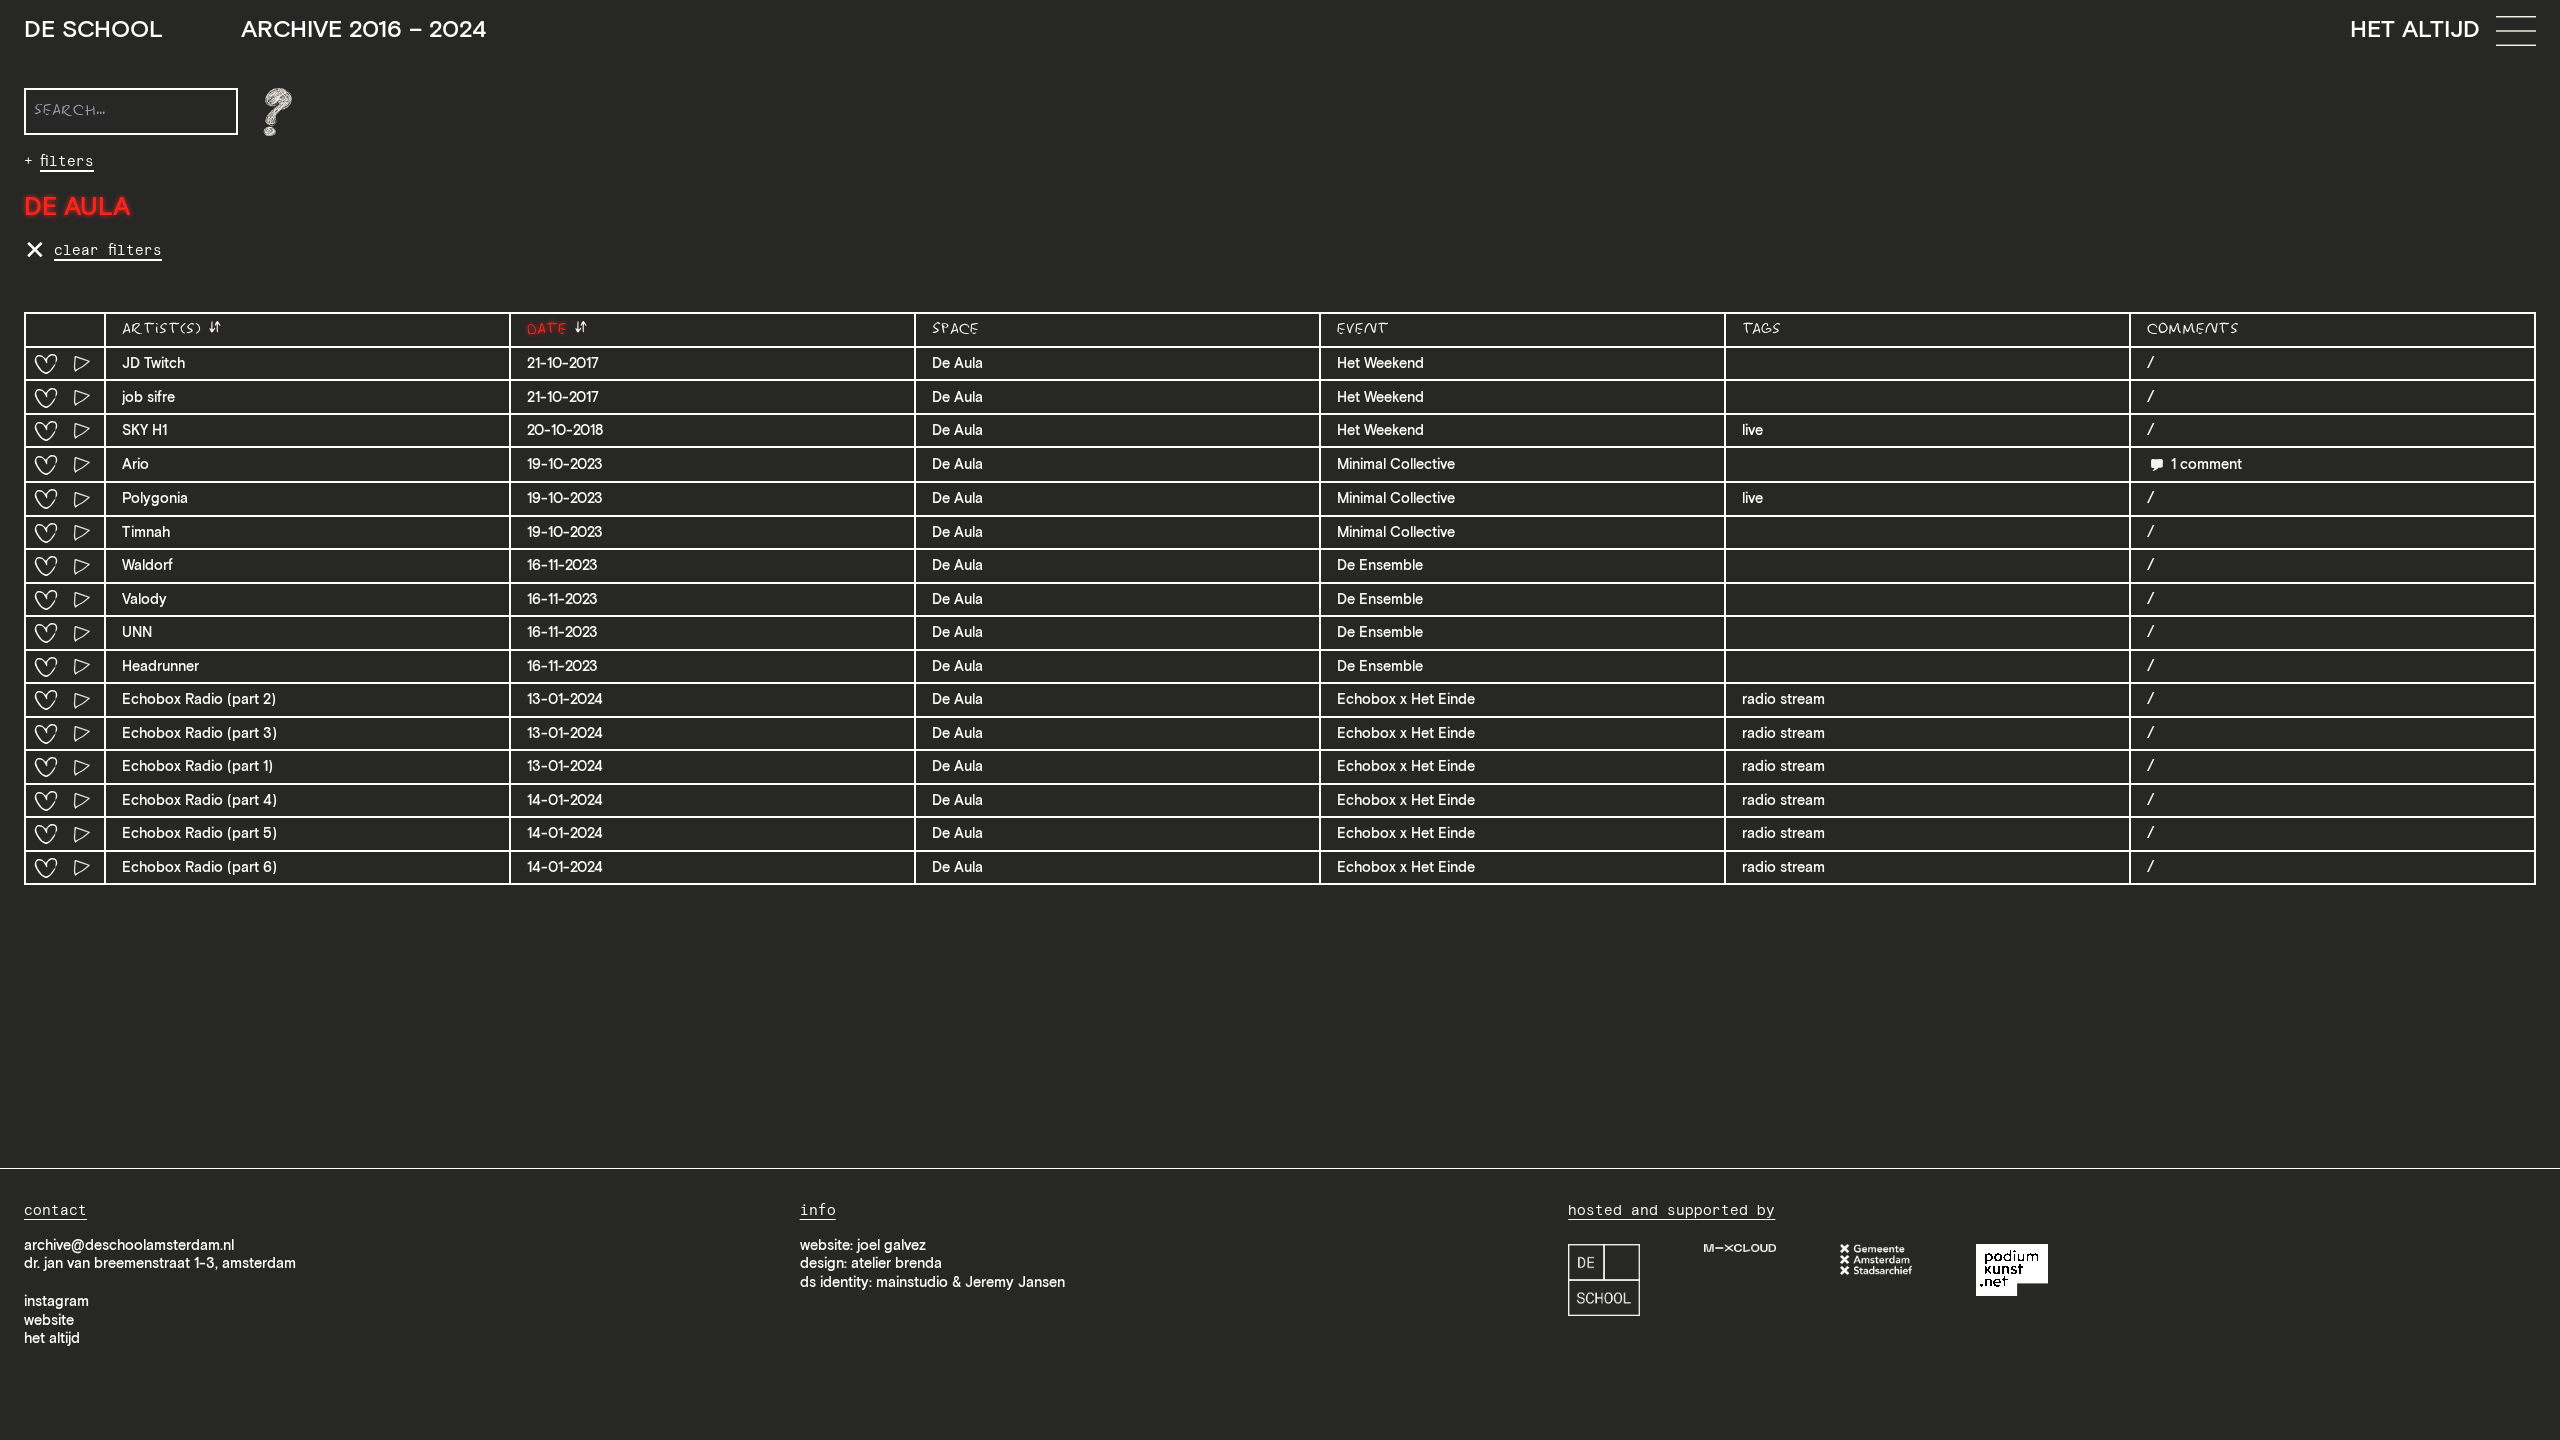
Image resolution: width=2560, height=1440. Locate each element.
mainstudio (912, 1282)
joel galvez (891, 1245)
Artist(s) (164, 329)
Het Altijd (2415, 29)
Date (550, 329)
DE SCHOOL (255, 29)
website (49, 1320)
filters (67, 161)
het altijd (52, 1338)
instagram (56, 1301)
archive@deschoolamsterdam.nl (129, 1245)
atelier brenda (896, 1263)
